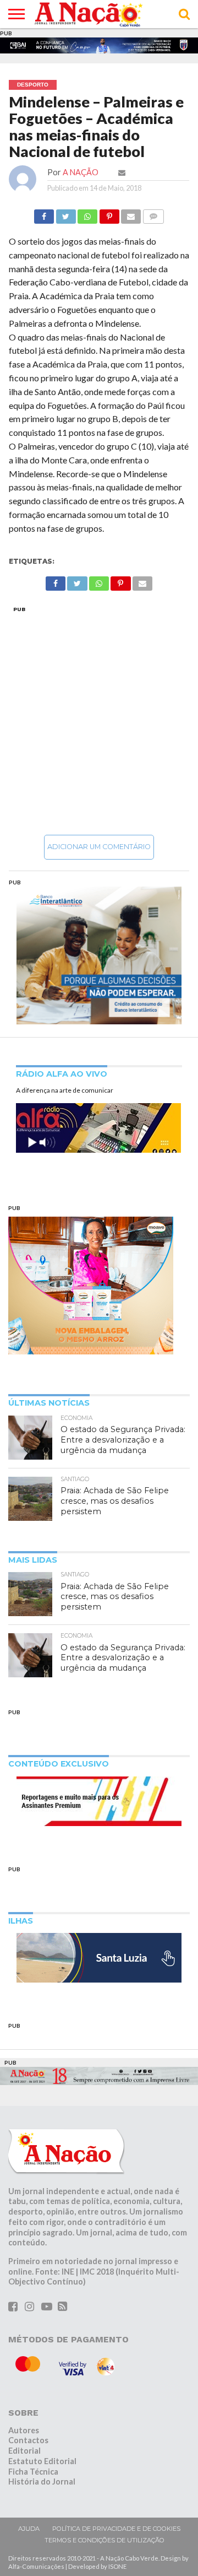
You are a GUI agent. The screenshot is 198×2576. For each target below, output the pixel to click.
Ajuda (29, 2531)
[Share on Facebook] (44, 216)
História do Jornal (42, 2484)
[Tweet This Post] (65, 216)
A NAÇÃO (81, 174)
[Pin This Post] (109, 216)
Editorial (24, 2453)
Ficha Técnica (33, 2473)
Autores (24, 2432)
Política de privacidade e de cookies (116, 2531)
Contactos (28, 2442)
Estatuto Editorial (42, 2463)
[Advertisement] (99, 722)
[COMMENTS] (153, 216)
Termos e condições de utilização (105, 2542)
